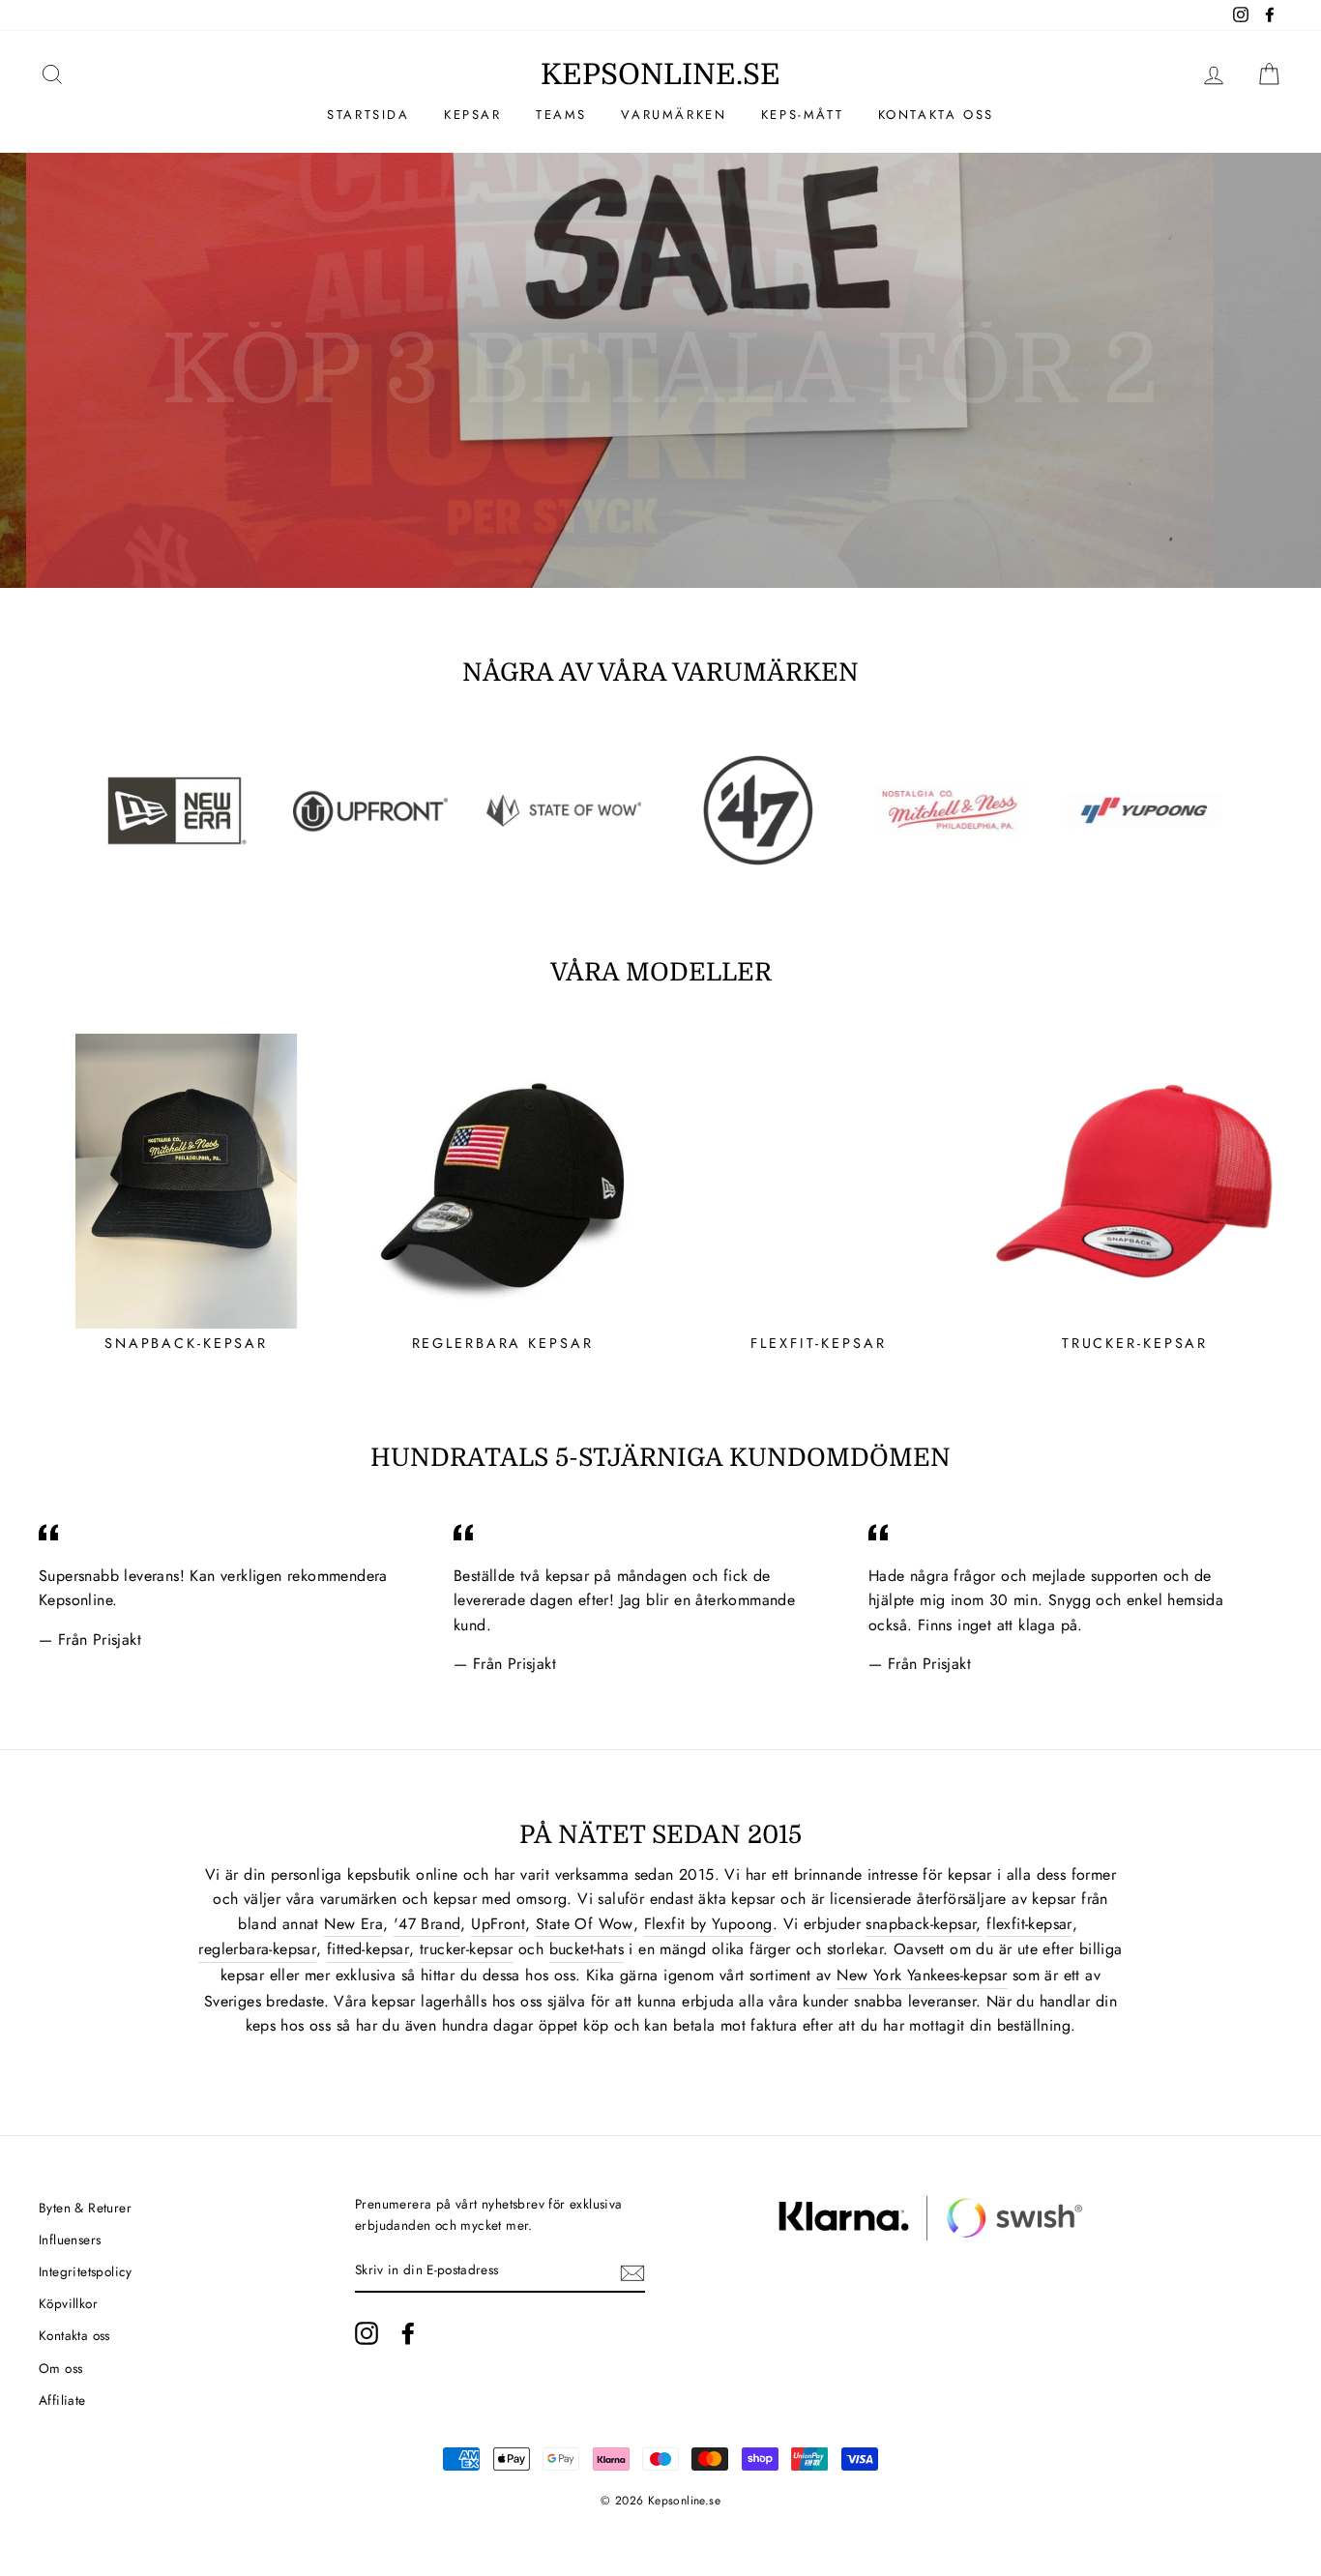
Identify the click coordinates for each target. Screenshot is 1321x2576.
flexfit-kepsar (1029, 1924)
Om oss (60, 2368)
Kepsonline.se (660, 74)
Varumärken (674, 115)
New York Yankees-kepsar (922, 1975)
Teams (561, 115)
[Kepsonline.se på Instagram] (367, 2333)
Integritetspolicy (86, 2271)
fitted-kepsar (368, 1949)
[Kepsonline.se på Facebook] (408, 2333)
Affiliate (62, 2400)
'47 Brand (427, 1924)
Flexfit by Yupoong (708, 1924)
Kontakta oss (936, 115)
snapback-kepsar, (923, 1924)
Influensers (70, 2239)
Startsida (368, 115)
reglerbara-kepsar (257, 1949)
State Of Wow (585, 1924)
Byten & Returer (85, 2208)
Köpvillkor (68, 2303)
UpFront (498, 1924)
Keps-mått (802, 115)
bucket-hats (587, 1949)
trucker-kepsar (467, 1949)
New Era (353, 1924)
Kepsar (473, 115)
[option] (660, 370)
